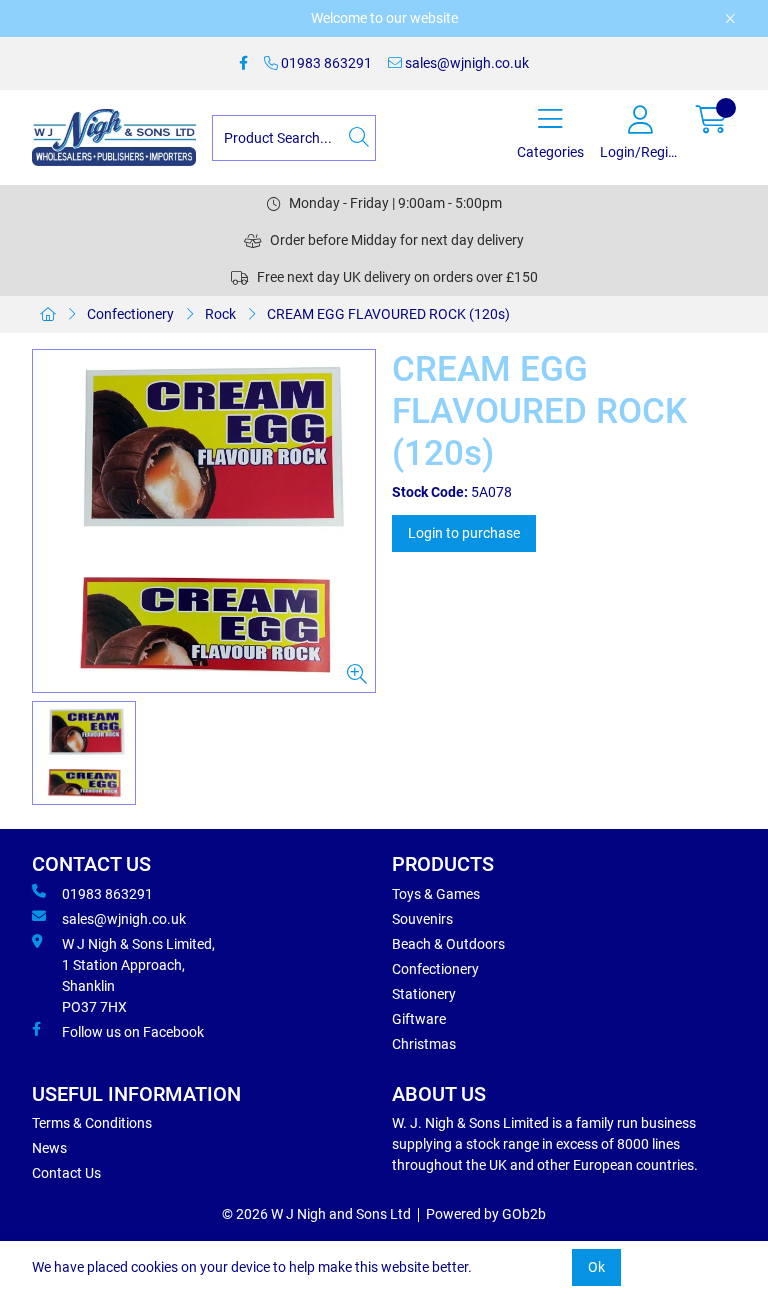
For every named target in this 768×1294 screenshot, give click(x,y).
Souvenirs (422, 919)
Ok (596, 1267)
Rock (220, 314)
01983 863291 (325, 63)
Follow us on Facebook (133, 1032)
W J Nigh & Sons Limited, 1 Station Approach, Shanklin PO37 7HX (138, 975)
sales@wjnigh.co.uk (465, 63)
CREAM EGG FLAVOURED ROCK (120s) (388, 314)
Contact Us (66, 1173)
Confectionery (130, 314)
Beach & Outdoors (448, 944)
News (49, 1148)
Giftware (419, 1019)
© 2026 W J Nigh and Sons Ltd (316, 1214)
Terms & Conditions (92, 1123)
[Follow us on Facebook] (243, 63)
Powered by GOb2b (486, 1214)
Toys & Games (436, 894)
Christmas (424, 1044)
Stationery (424, 994)
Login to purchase (464, 533)
